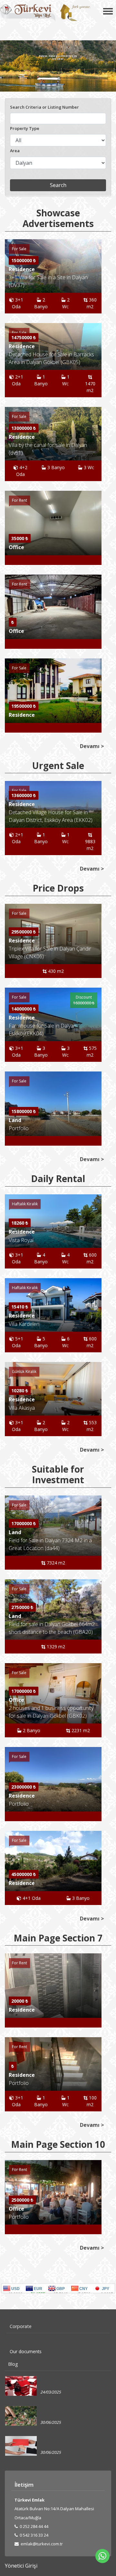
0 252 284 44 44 (34, 2526)
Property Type (25, 128)
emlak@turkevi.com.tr (41, 2544)
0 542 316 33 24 (34, 2535)
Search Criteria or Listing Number (44, 107)
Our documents (26, 2351)
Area (15, 151)
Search (58, 185)
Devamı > (92, 746)
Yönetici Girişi (21, 2566)
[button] (96, 523)
